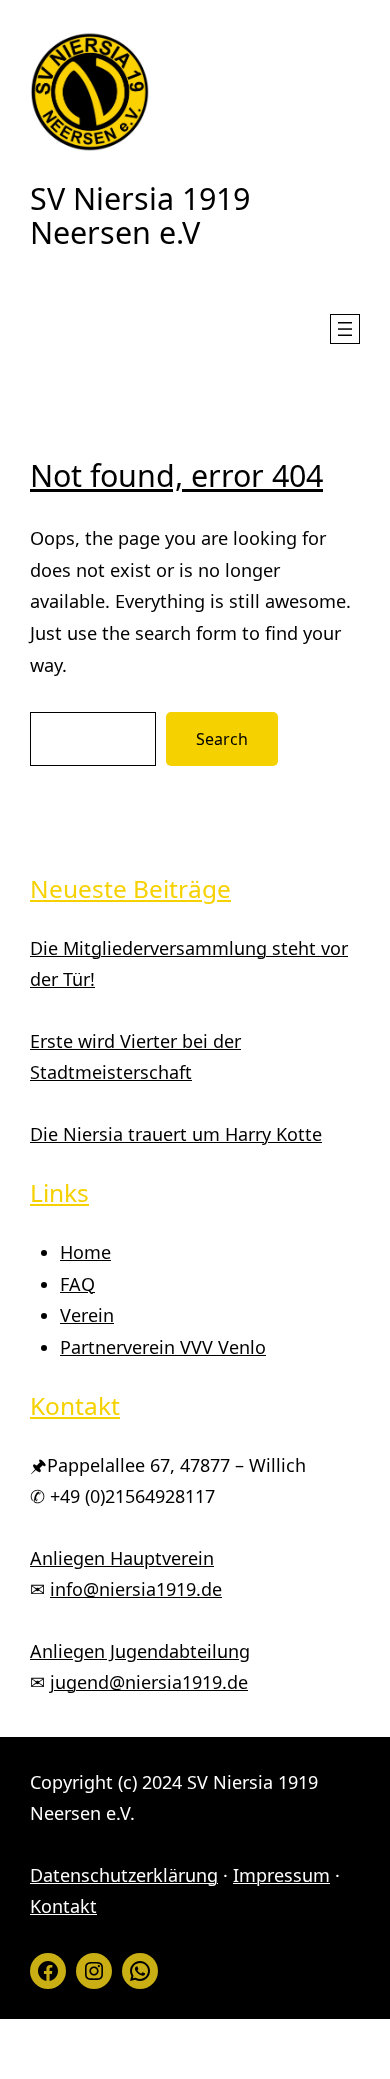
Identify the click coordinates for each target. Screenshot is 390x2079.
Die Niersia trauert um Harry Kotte (176, 1134)
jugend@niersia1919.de (149, 1682)
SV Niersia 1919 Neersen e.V (140, 215)
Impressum (281, 1875)
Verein (87, 1315)
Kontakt (63, 1906)
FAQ (77, 1284)
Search (222, 739)
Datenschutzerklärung (124, 1875)
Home (85, 1252)
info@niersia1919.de (136, 1589)
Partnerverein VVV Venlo (163, 1347)
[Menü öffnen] (345, 329)
